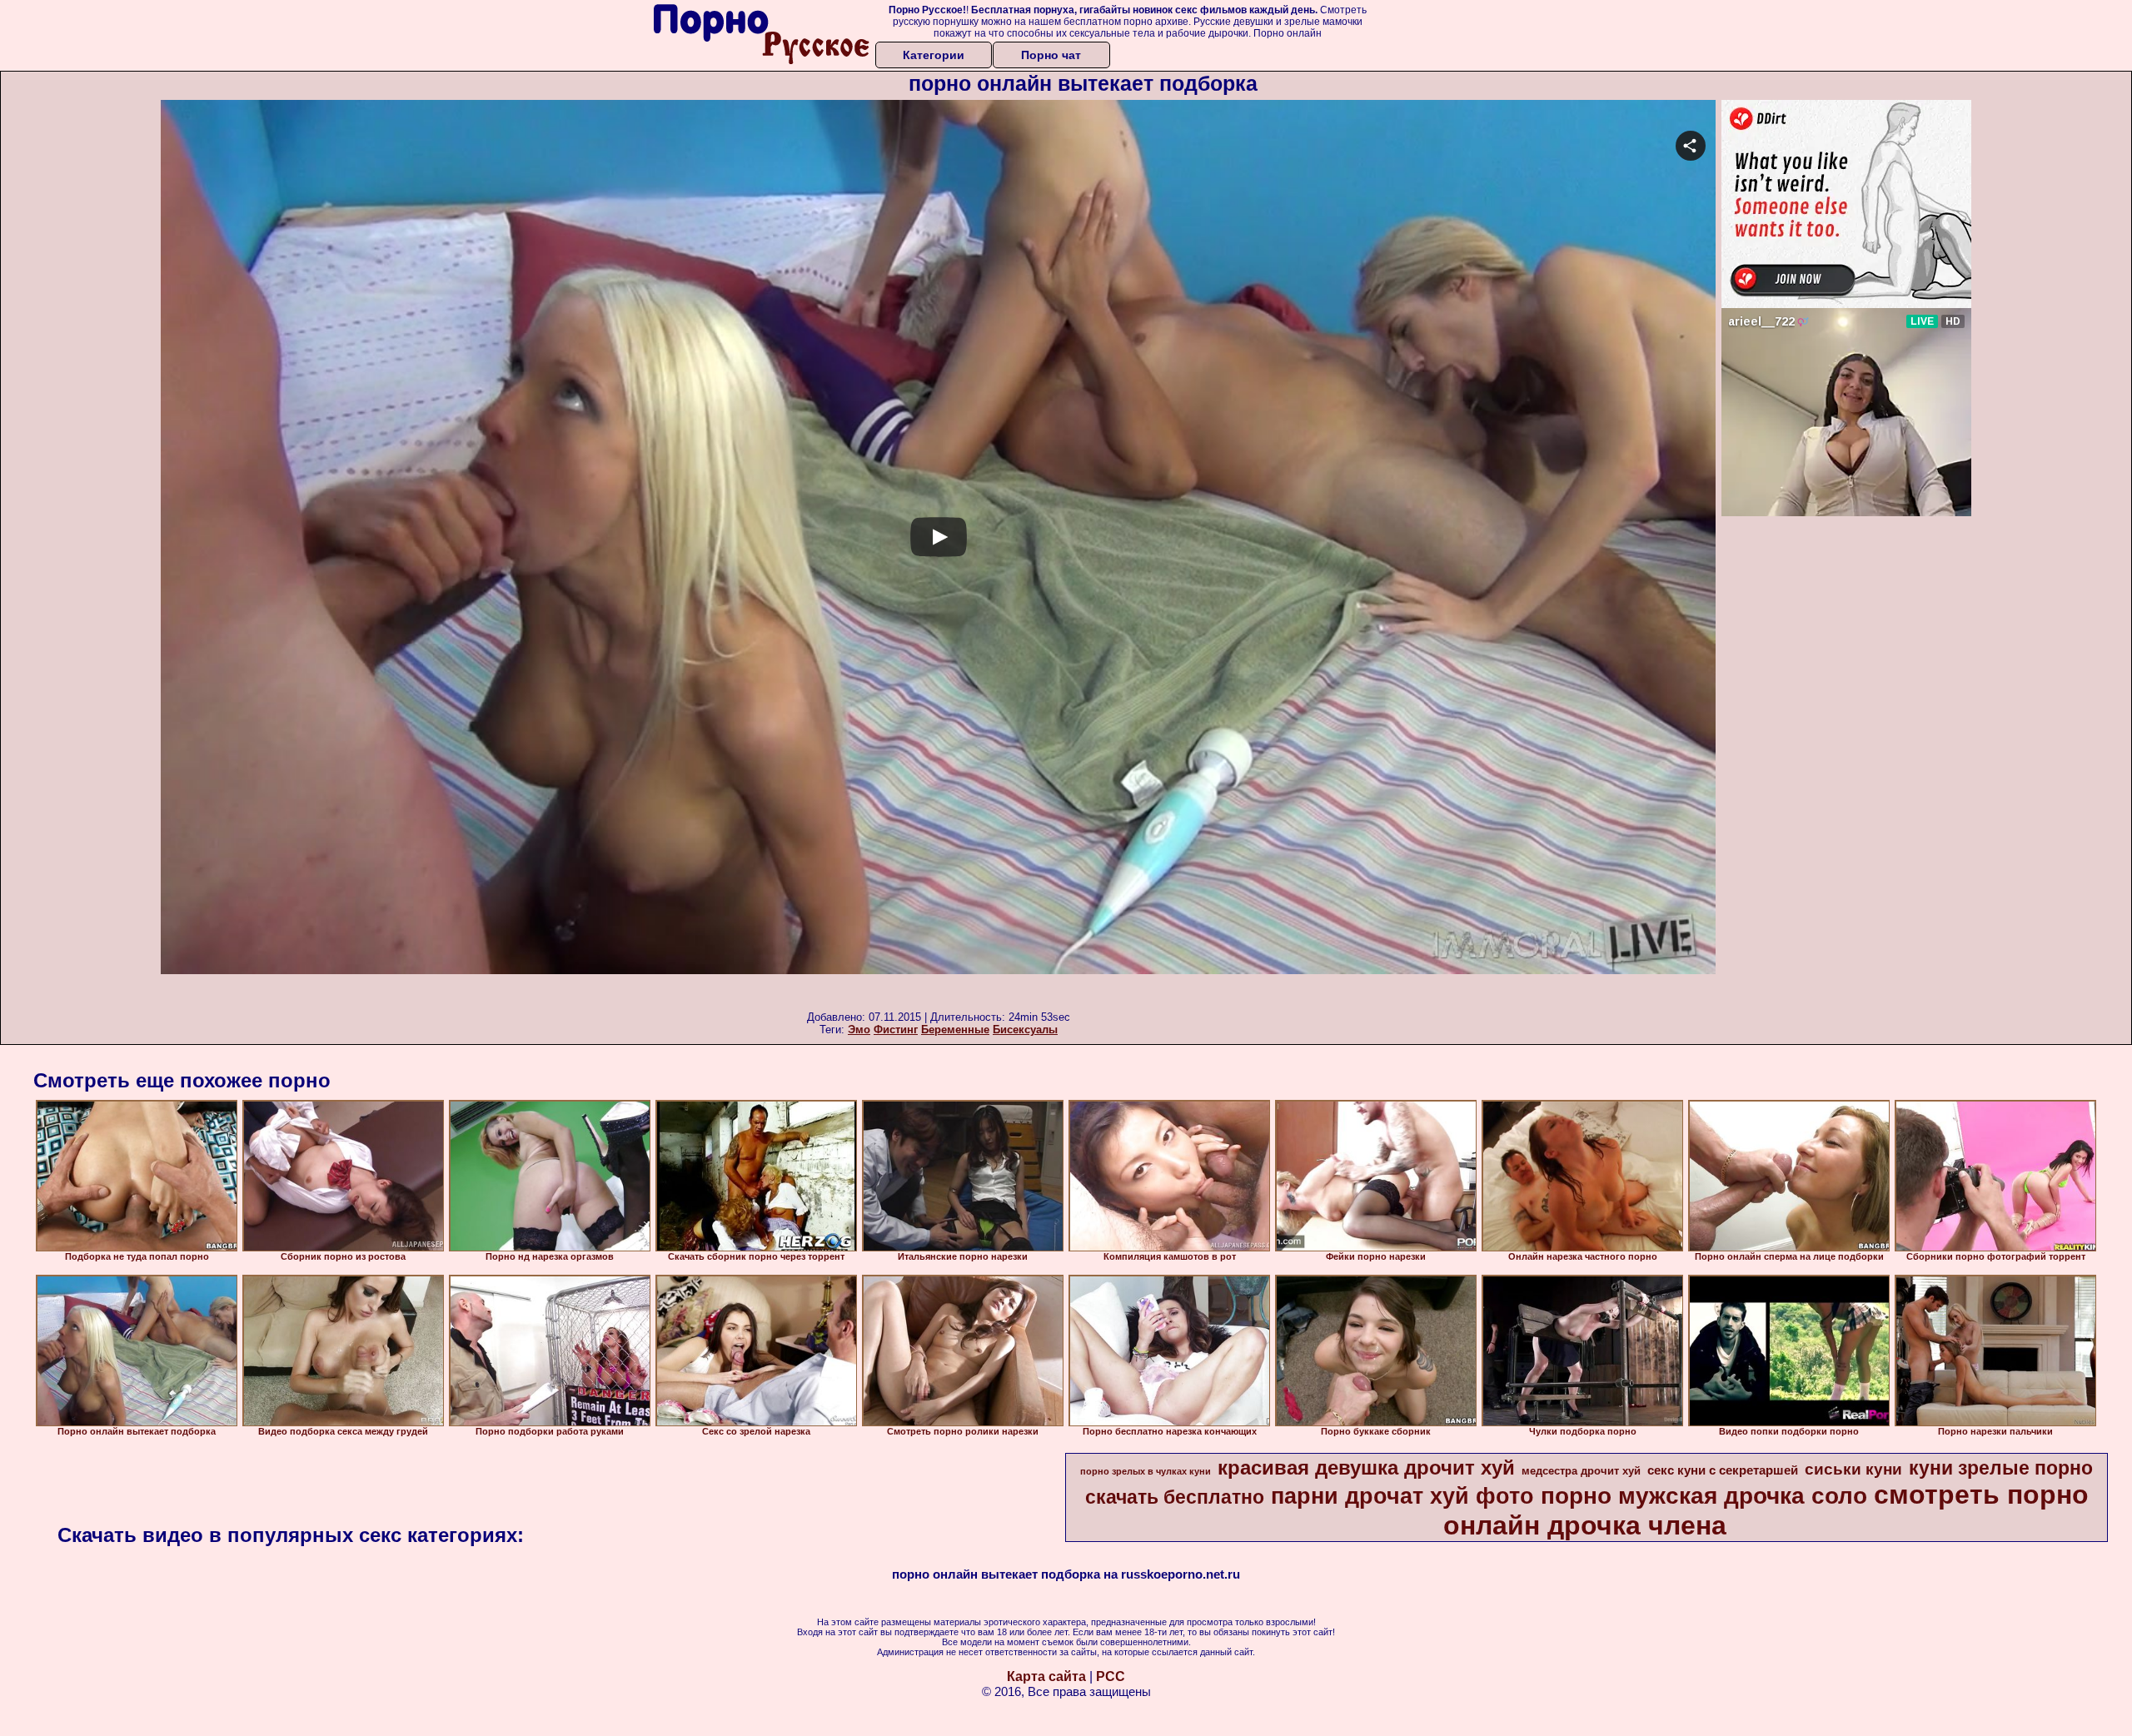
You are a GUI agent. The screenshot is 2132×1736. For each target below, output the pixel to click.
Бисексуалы (1025, 1030)
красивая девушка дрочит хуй (1366, 1467)
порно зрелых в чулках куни (1146, 1471)
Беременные (955, 1030)
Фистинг (896, 1030)
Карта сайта (1046, 1676)
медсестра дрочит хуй (1581, 1471)
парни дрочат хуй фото (1402, 1496)
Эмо (859, 1030)
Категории (934, 55)
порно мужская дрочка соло (1704, 1496)
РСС (1111, 1676)
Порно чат (1051, 55)
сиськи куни (1853, 1469)
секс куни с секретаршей (1723, 1470)
